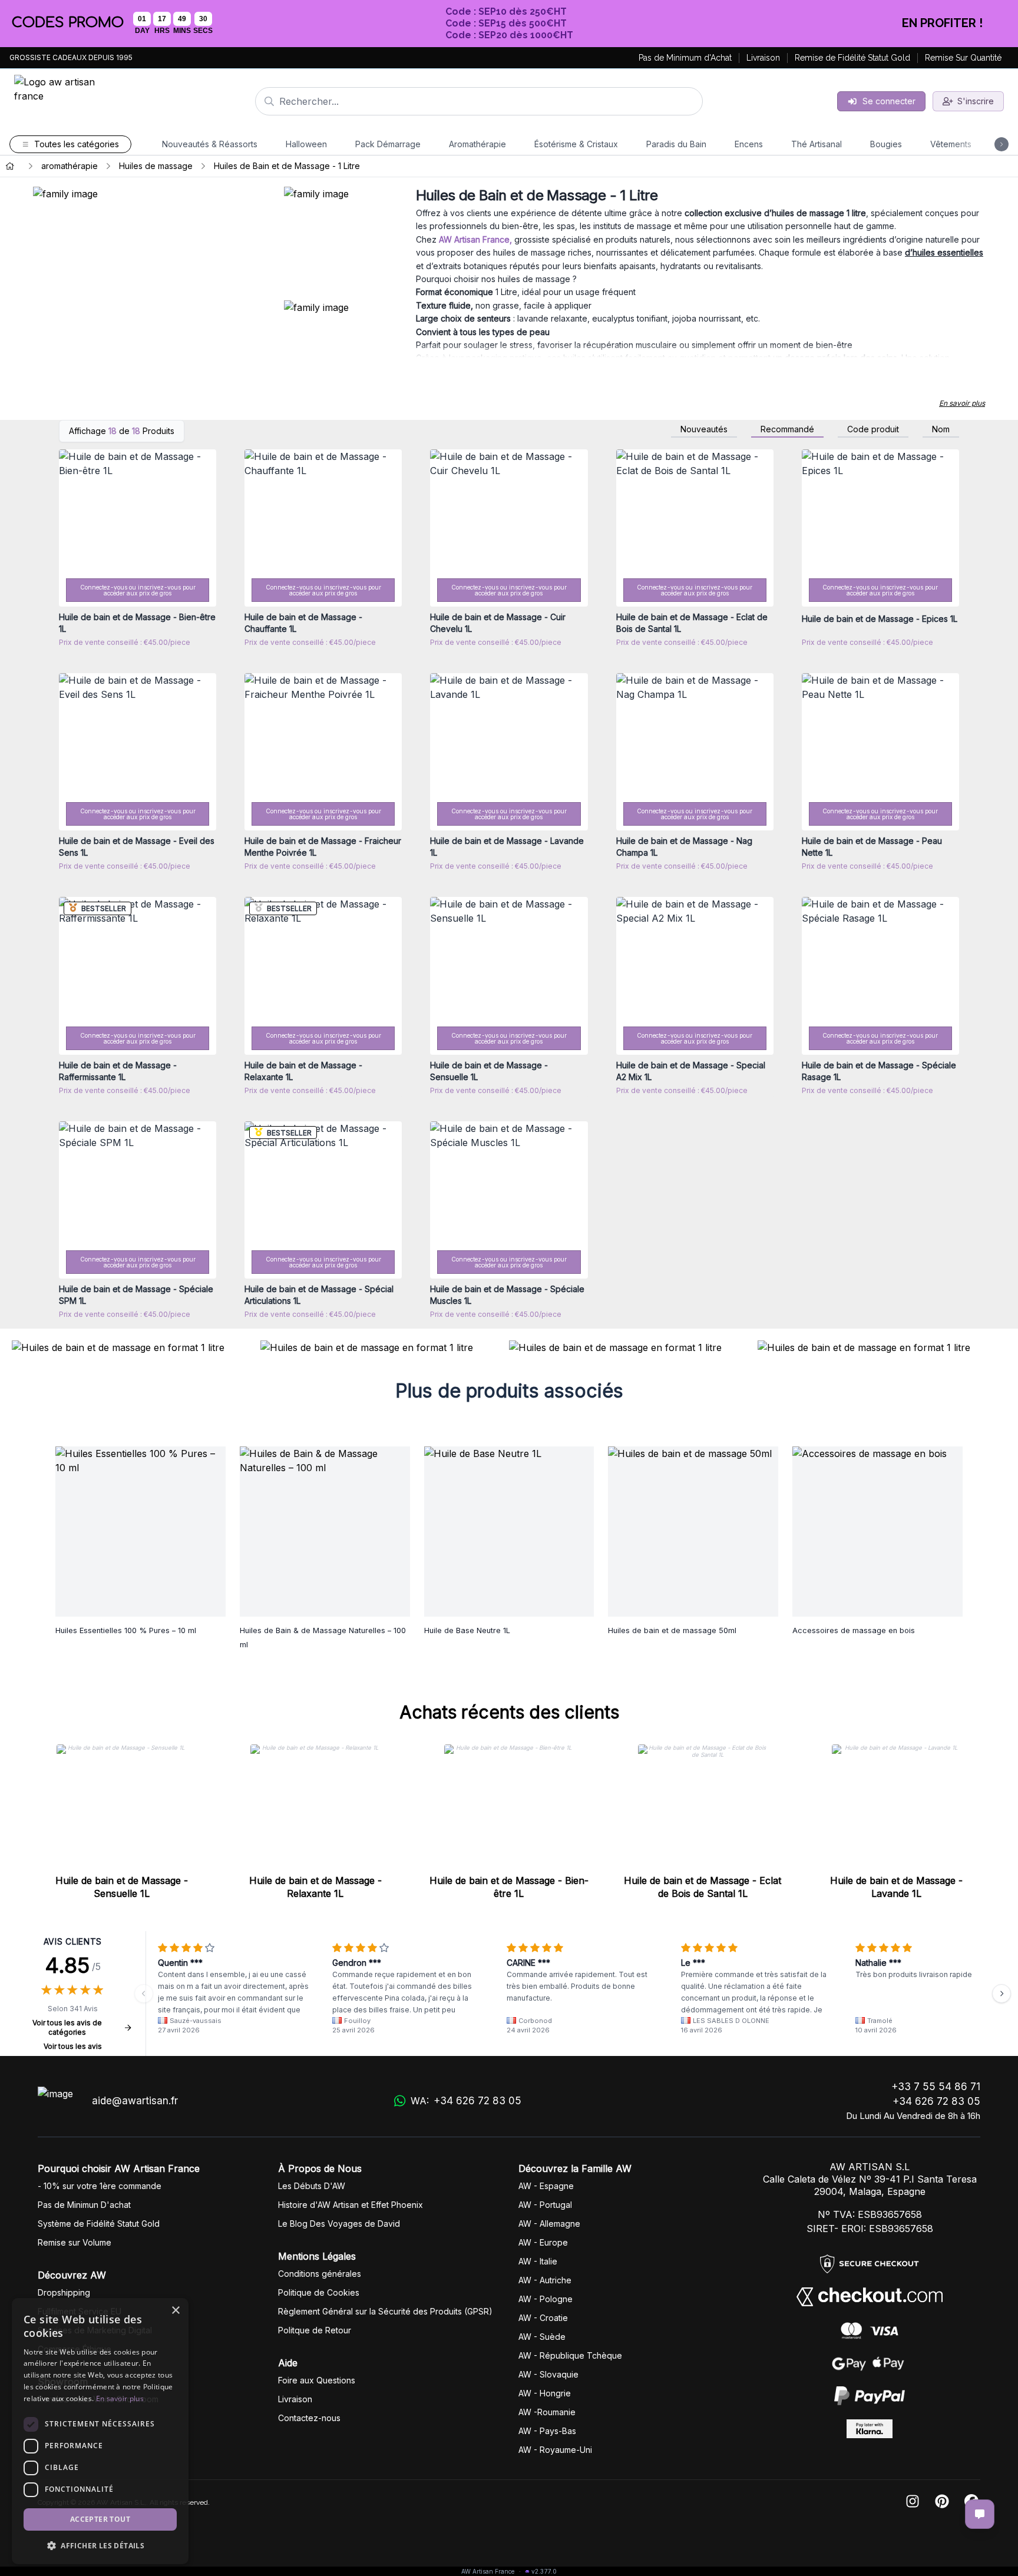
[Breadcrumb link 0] (10, 166)
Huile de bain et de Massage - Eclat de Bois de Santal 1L (703, 1887)
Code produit (873, 429)
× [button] (175, 2311)
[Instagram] (913, 2502)
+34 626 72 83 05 (936, 2101)
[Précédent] (144, 1994)
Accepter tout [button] (100, 2519)
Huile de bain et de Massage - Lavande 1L (896, 1887)
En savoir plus (962, 403)
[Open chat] (980, 2514)
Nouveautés (704, 429)
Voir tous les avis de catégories (67, 2027)
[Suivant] (1002, 1994)
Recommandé (787, 429)
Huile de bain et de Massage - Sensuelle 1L (122, 1887)
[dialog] (100, 2431)
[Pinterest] (942, 2502)
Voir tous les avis (73, 2046)
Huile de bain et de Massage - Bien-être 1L (509, 1887)
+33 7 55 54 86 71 (936, 2087)
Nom (941, 429)
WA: (466, 2101)
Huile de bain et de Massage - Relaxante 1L (315, 1887)
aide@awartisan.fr (135, 2101)
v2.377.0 (544, 2571)
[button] (100, 2545)
